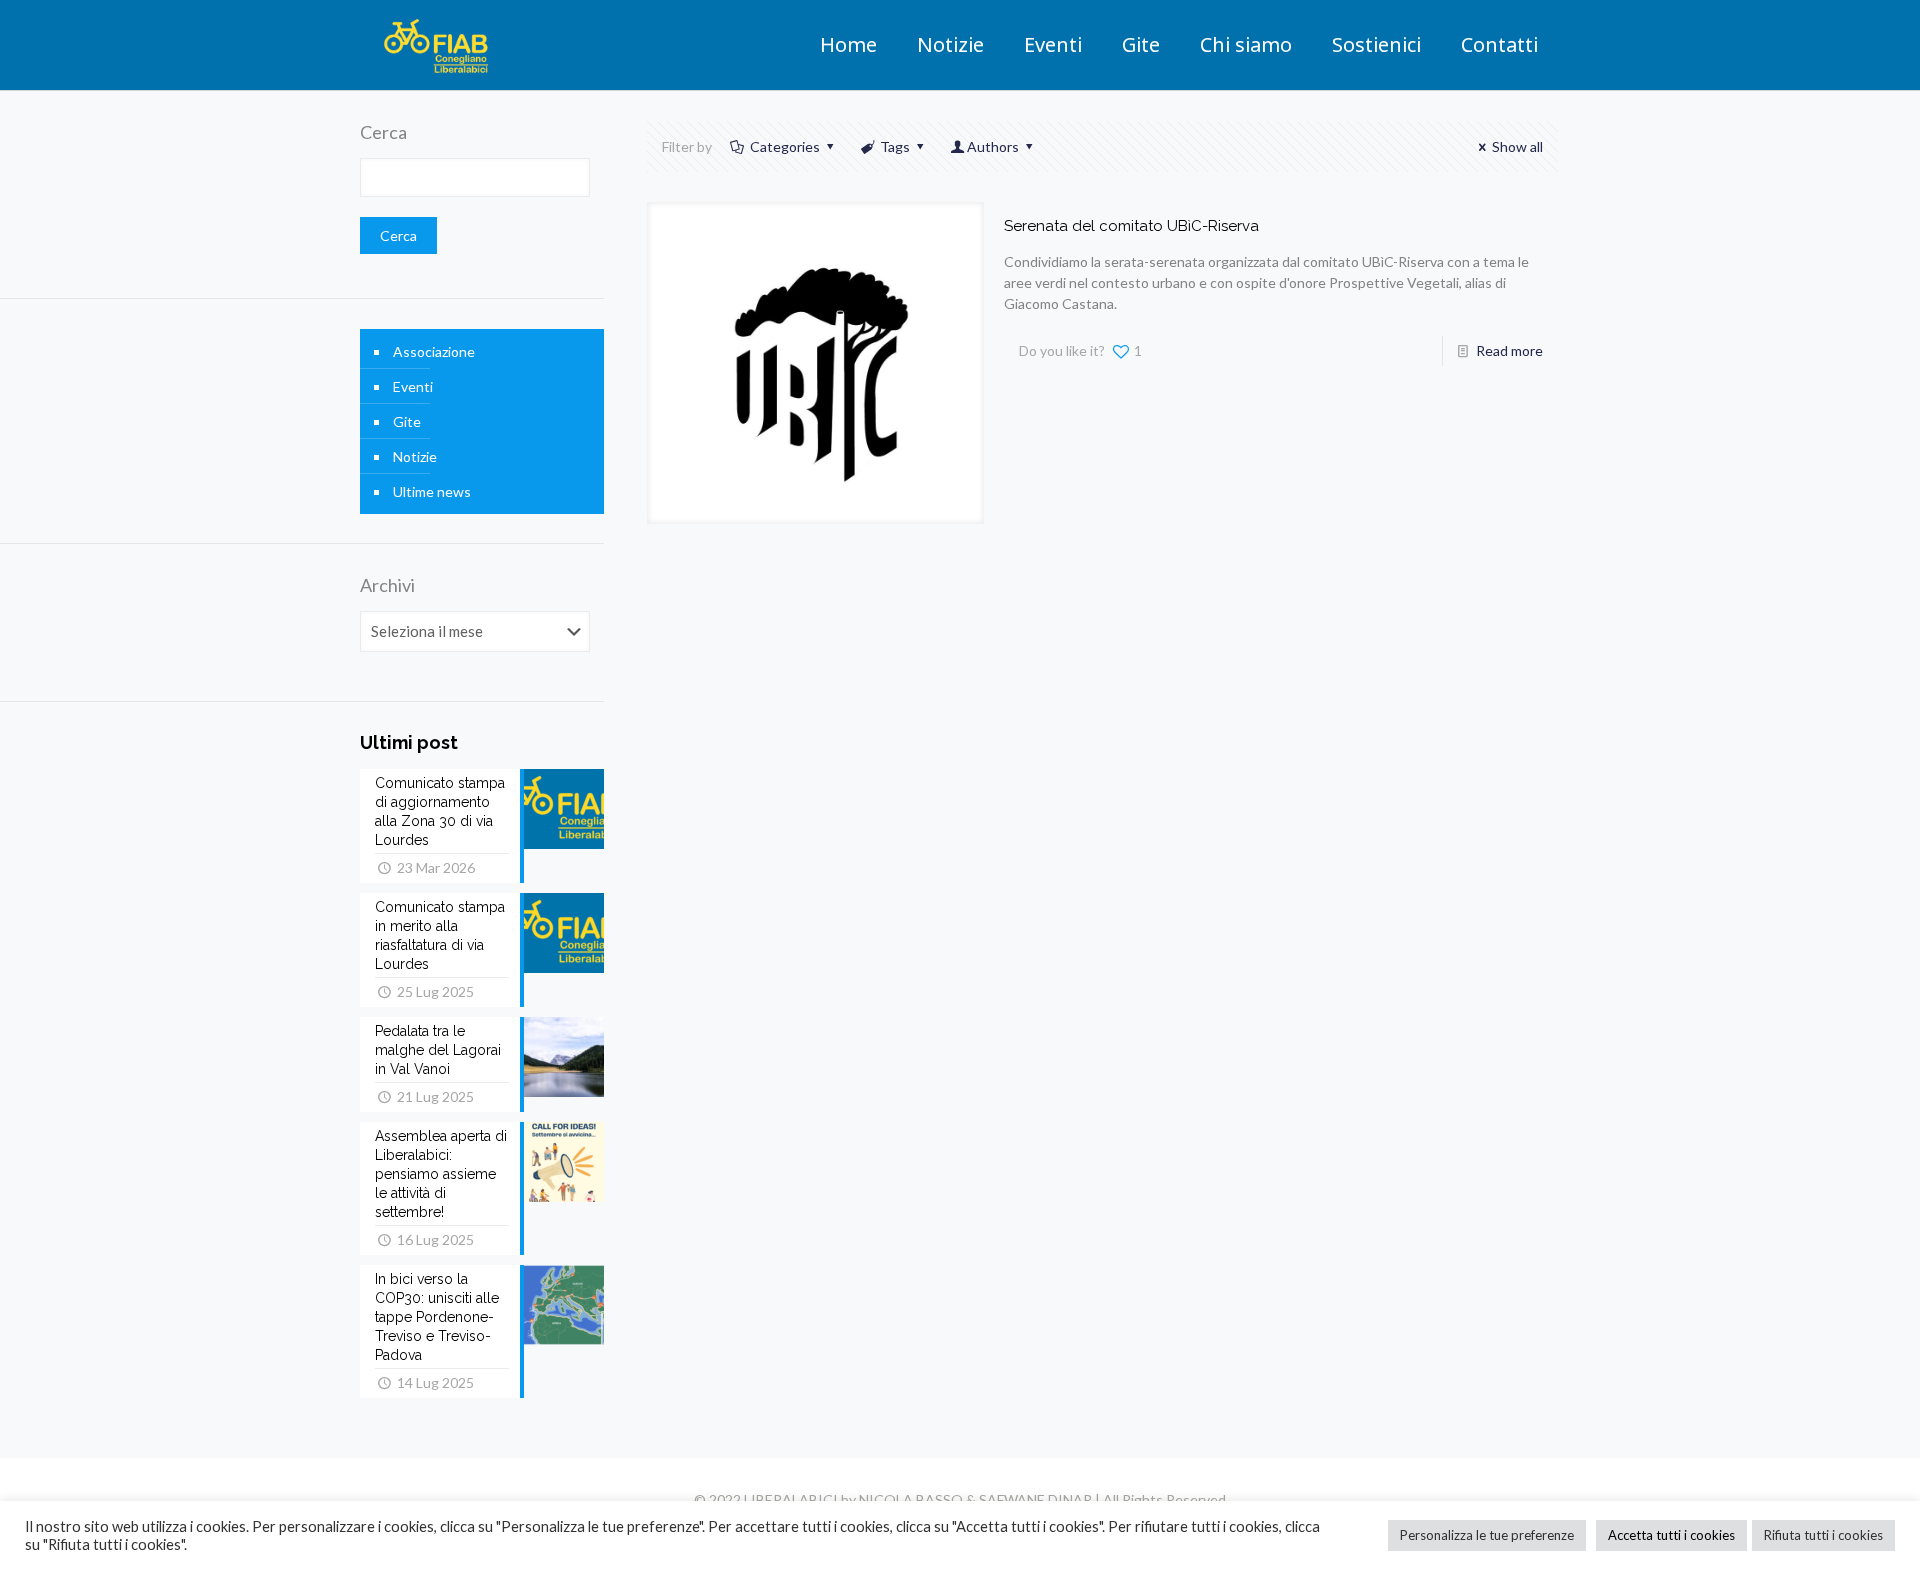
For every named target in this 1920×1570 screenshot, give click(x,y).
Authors (993, 146)
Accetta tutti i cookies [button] (1671, 1535)
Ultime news (432, 491)
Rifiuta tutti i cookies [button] (1823, 1535)
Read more (1509, 350)
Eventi (413, 386)
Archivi (387, 585)
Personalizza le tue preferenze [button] (1487, 1535)
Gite (407, 421)
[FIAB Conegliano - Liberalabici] (436, 45)
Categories (785, 146)
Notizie (415, 456)
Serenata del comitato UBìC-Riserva (1131, 226)
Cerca (383, 132)
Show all (1517, 146)
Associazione (434, 351)
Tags (895, 146)
